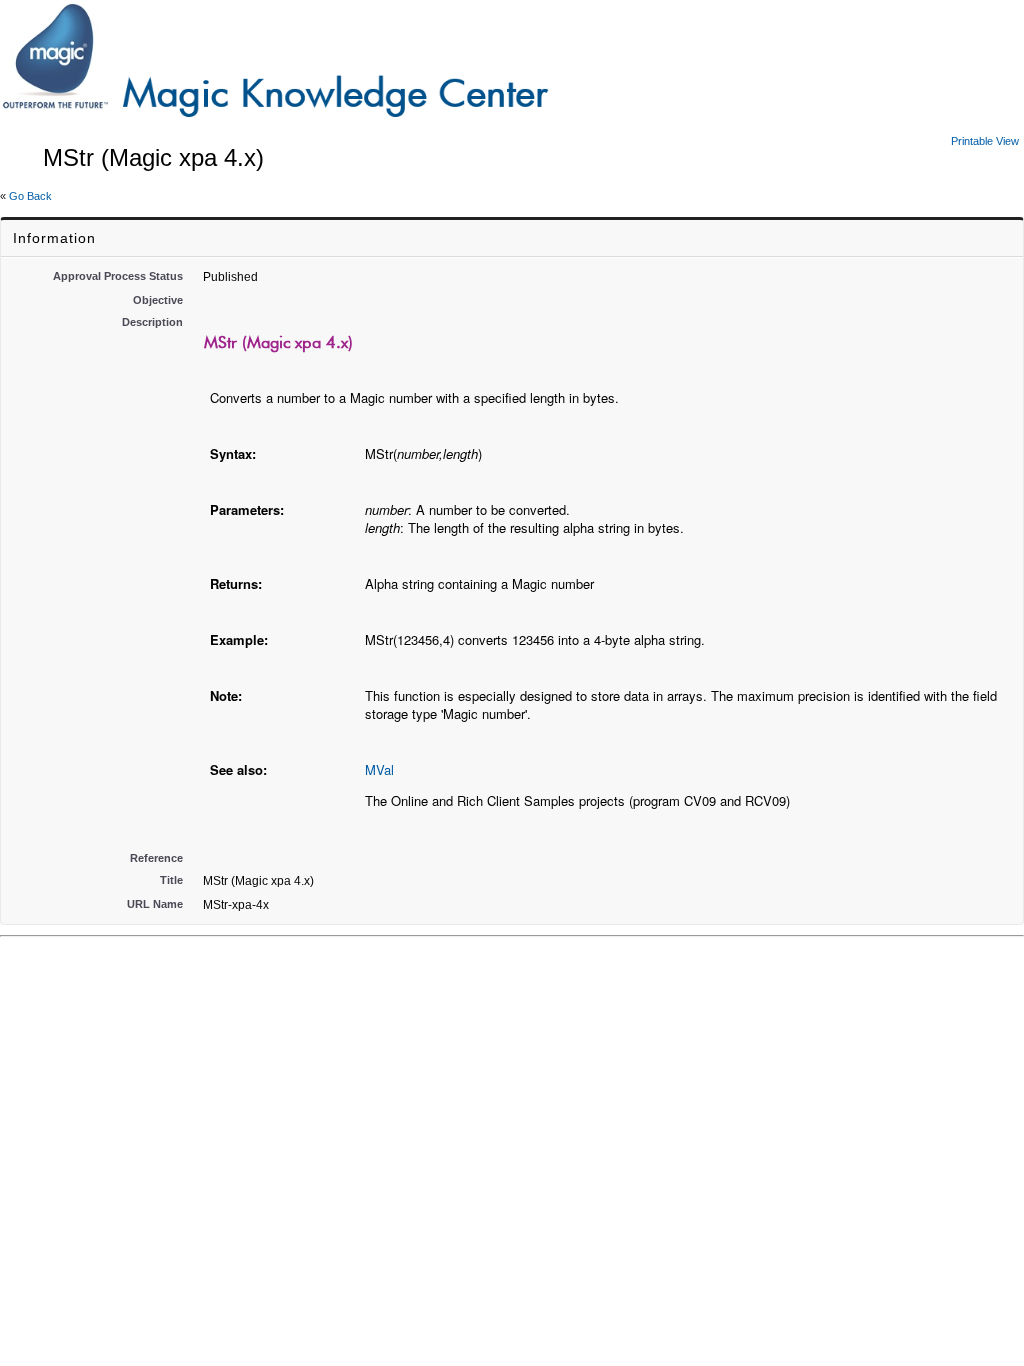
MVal (379, 769)
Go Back (30, 196)
